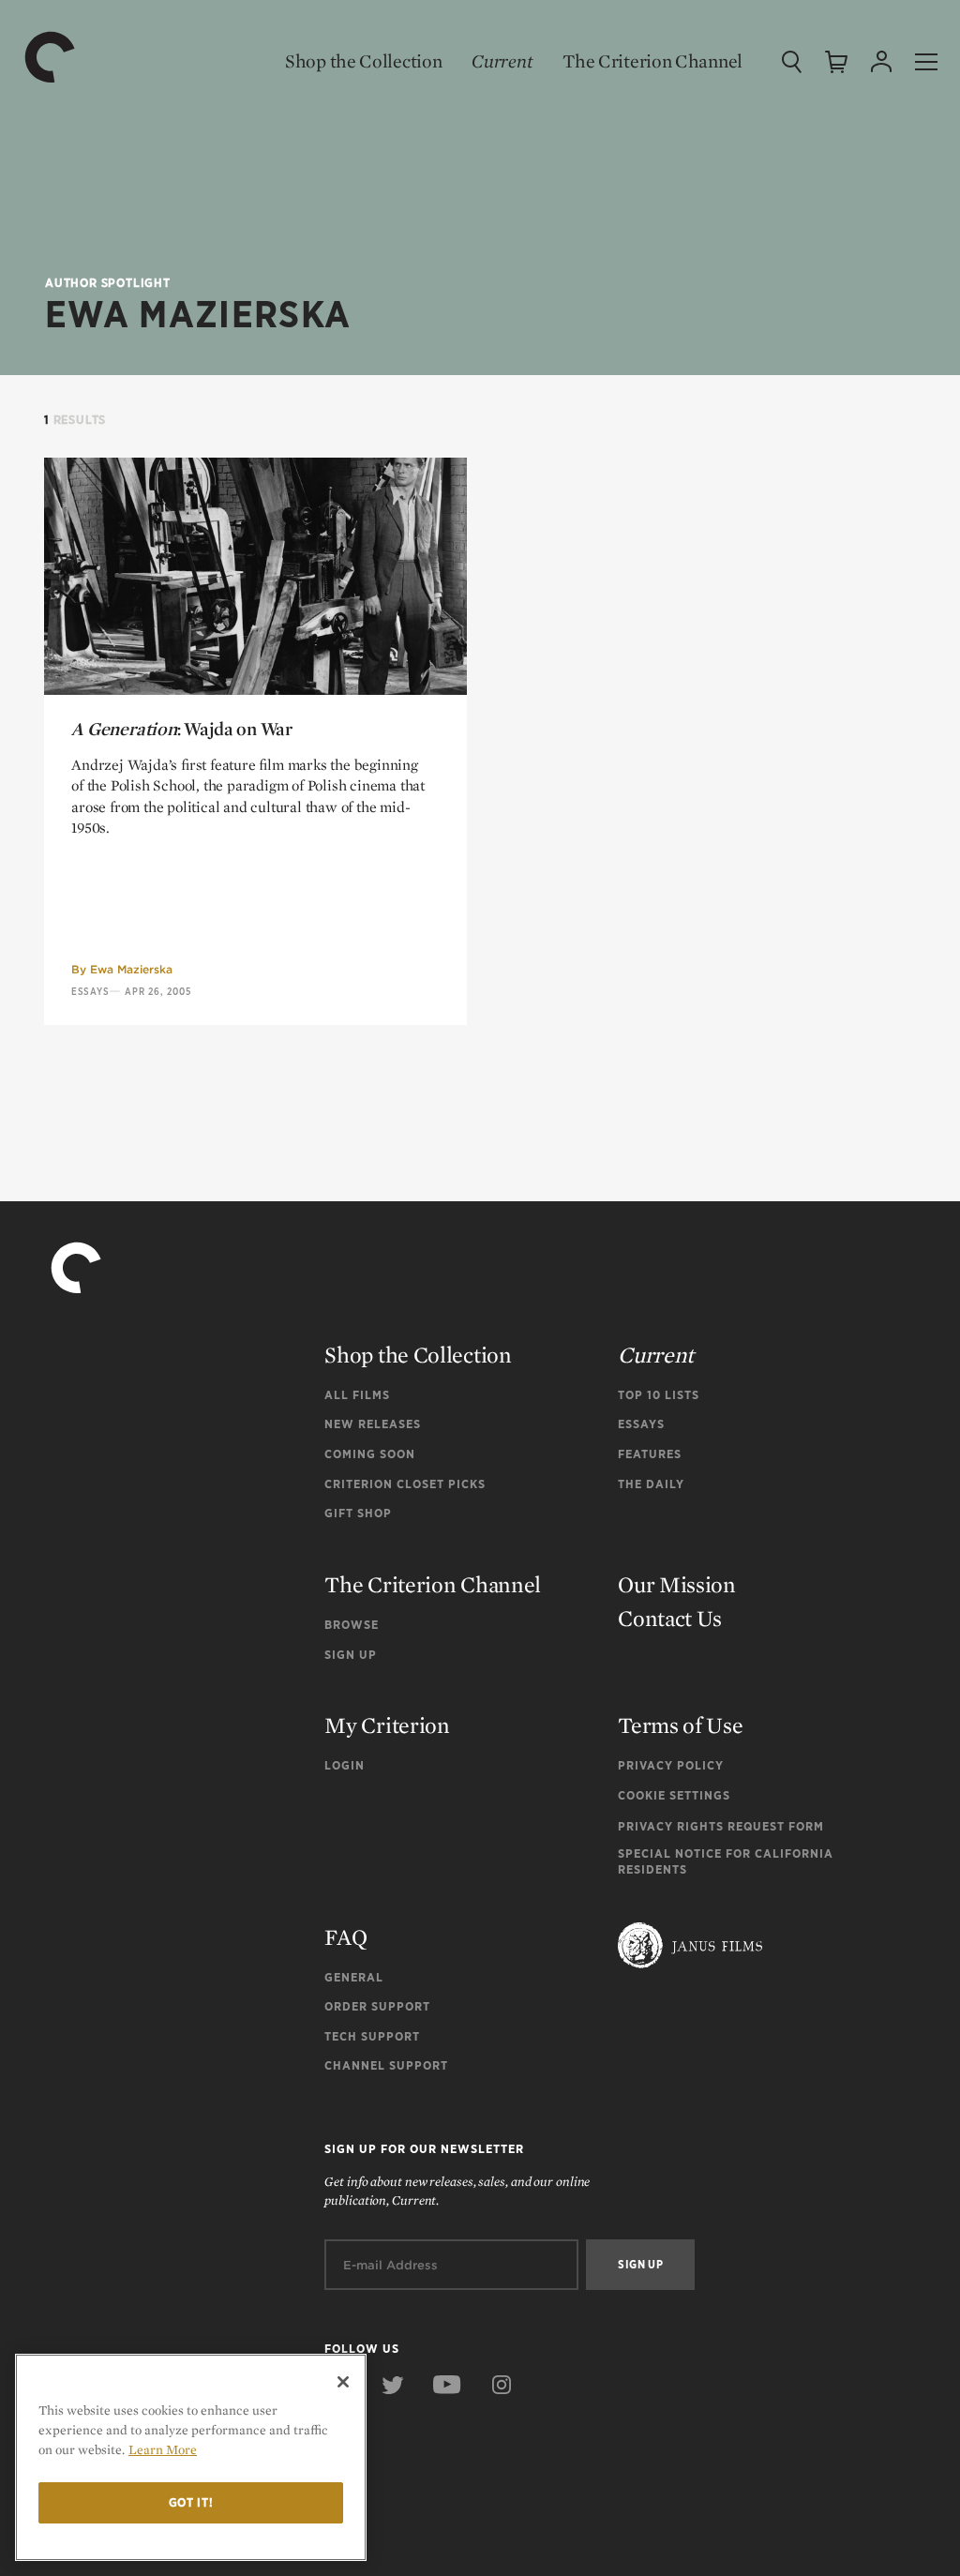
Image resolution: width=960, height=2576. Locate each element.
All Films (357, 1395)
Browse (352, 1625)
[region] (191, 2457)
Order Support (377, 2006)
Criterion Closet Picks (405, 1484)
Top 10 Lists (659, 1395)
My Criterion (387, 1725)
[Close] (343, 2382)
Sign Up (351, 1655)
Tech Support (372, 2036)
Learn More (163, 2449)
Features (650, 1454)
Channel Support (386, 2065)
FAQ (345, 1937)
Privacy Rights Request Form (721, 1826)
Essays (90, 991)
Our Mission (677, 1584)
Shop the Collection (363, 61)
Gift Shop (358, 1513)
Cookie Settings (674, 1795)
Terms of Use (680, 1725)
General (354, 1977)
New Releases (373, 1424)
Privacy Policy (671, 1765)
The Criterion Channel (652, 61)
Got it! (191, 2502)
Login (345, 1765)
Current (502, 61)
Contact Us (670, 1618)
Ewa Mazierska (131, 969)
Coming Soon (370, 1454)
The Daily (651, 1484)
